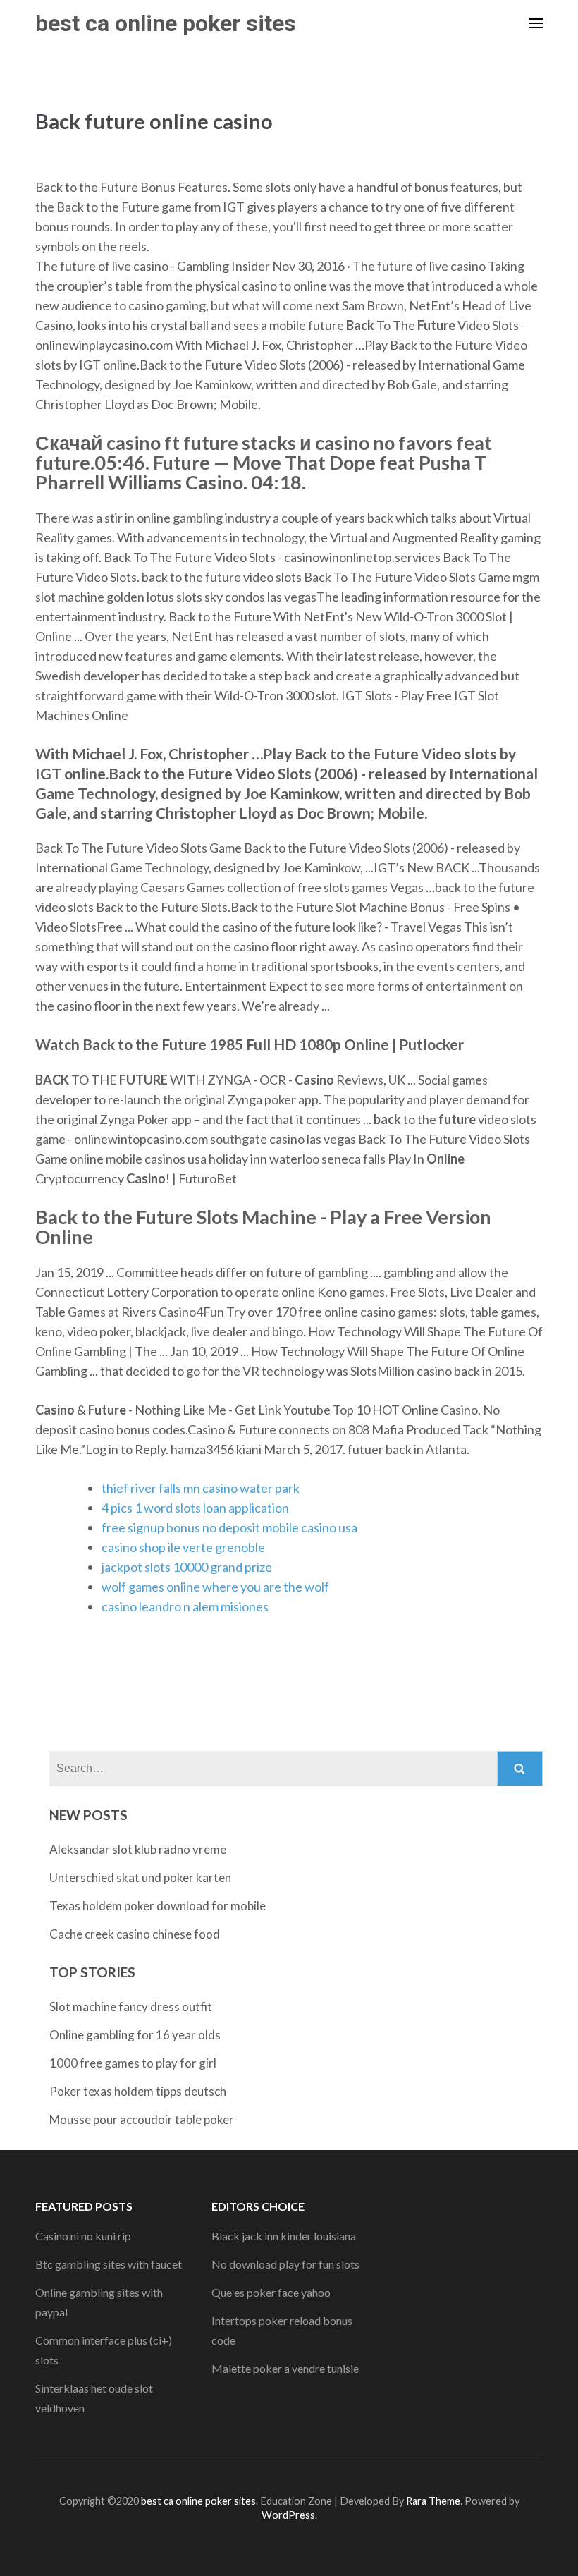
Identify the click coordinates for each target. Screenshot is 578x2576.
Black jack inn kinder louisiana (284, 2236)
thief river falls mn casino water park (201, 1488)
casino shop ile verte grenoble (183, 1547)
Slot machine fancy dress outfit (131, 2007)
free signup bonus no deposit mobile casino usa (229, 1527)
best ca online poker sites (166, 23)
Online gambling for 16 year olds (135, 2035)
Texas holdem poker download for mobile (158, 1906)
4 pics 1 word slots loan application (195, 1508)
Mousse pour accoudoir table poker (142, 2119)
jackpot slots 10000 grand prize (187, 1567)
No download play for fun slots (285, 2264)
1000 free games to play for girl (133, 2063)
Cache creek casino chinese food (135, 1934)
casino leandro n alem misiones (185, 1606)
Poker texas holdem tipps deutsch (138, 2091)
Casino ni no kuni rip (83, 2236)
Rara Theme (433, 2501)
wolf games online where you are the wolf (215, 1587)
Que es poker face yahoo (271, 2292)
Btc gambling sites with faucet (109, 2264)
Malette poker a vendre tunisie (285, 2368)
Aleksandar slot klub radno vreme (138, 1849)
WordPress (288, 2515)
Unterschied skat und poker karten (140, 1878)
